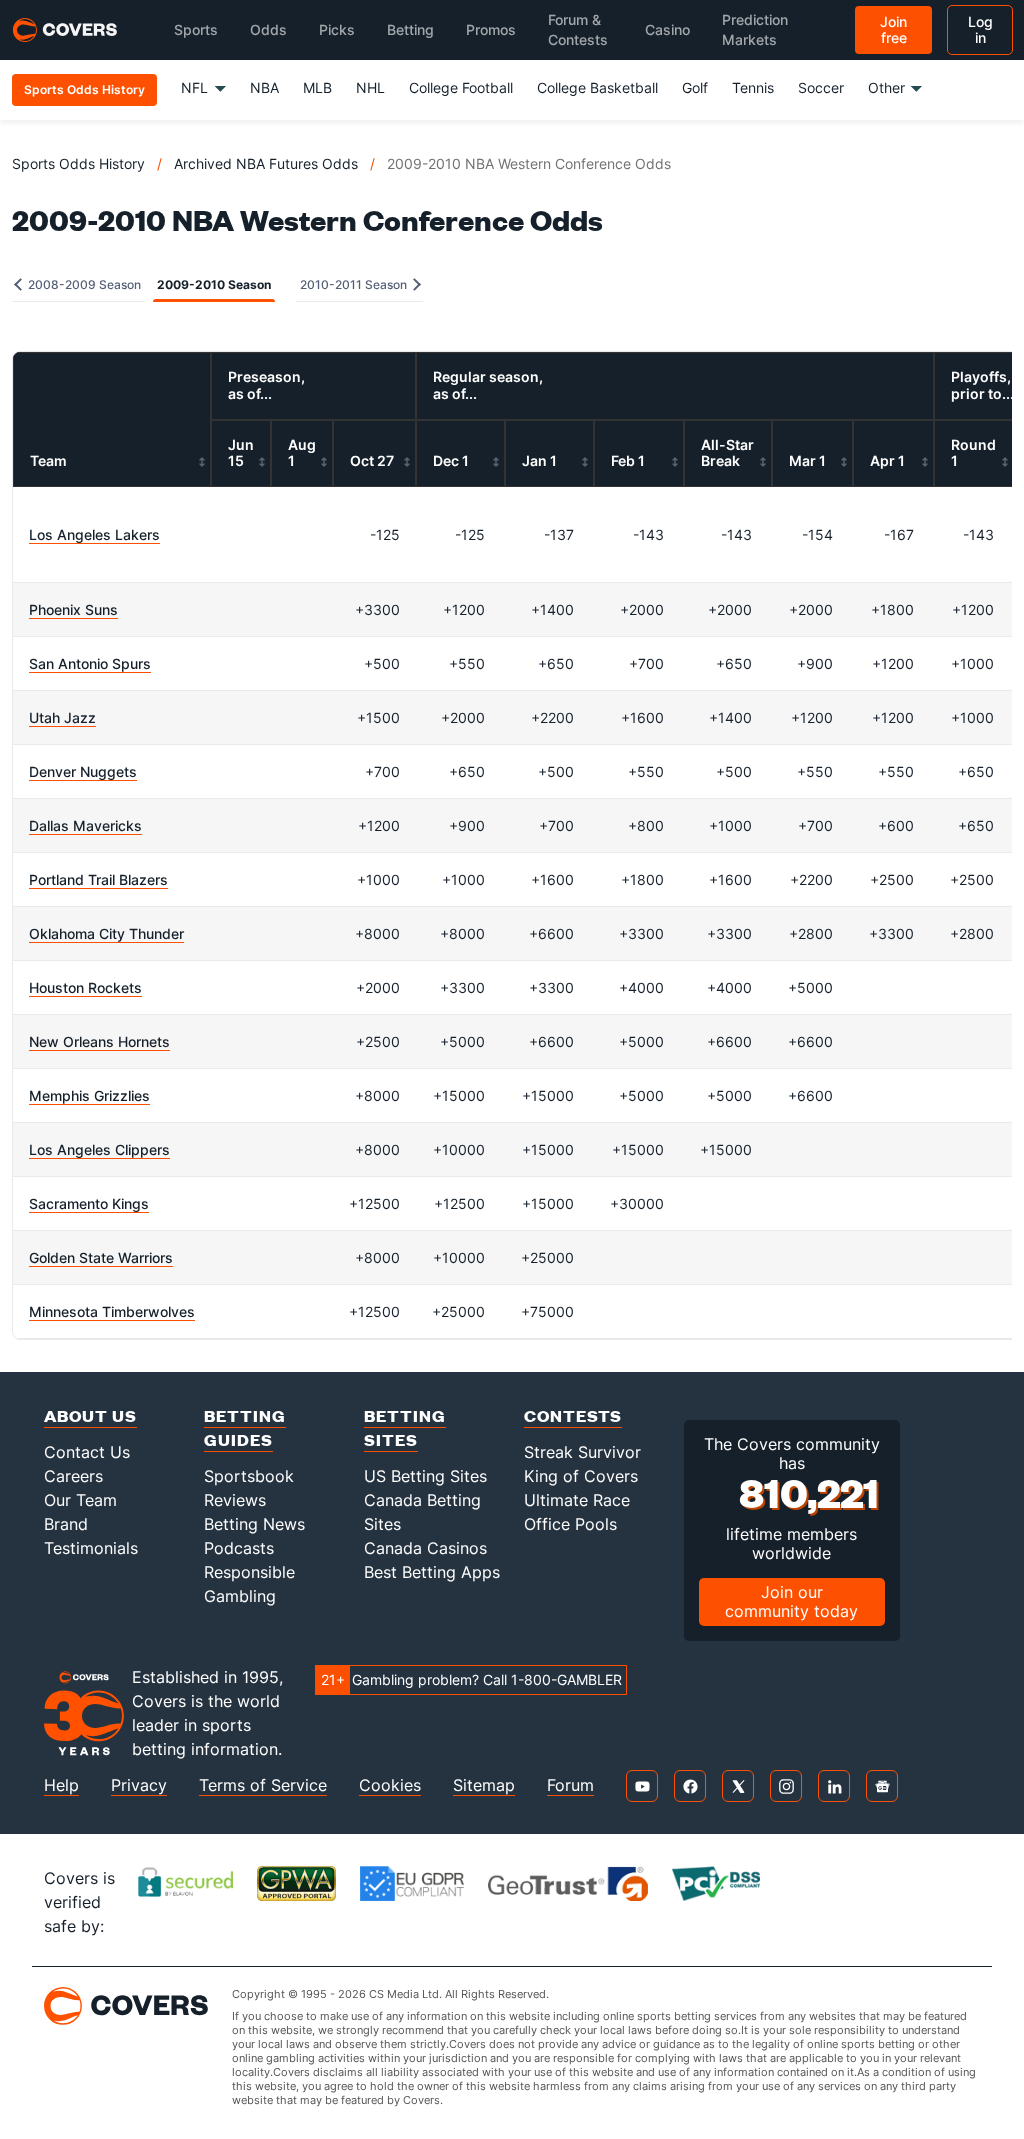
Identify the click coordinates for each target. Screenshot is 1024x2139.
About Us (90, 1415)
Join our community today (791, 1601)
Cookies (390, 1785)
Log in (980, 29)
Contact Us (87, 1452)
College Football (461, 87)
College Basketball (597, 87)
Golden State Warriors (101, 1257)
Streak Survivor (582, 1452)
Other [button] (886, 87)
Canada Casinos (425, 1548)
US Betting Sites (425, 1476)
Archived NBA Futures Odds (266, 163)
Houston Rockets (85, 987)
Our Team (80, 1500)
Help (61, 1785)
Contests (573, 1415)
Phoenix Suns (73, 609)
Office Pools (570, 1524)
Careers (73, 1476)
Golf (695, 87)
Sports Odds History (78, 163)
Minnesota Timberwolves (112, 1311)
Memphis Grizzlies (89, 1095)
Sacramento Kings (89, 1203)
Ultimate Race (577, 1500)
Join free (893, 29)
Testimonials (91, 1548)
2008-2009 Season (83, 284)
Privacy (139, 1785)
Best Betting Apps (432, 1572)
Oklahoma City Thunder (106, 933)
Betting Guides (245, 1427)
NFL (194, 87)
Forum (570, 1785)
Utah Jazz (62, 717)
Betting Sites (405, 1427)
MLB (317, 87)
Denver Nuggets (83, 771)
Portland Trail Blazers (98, 879)
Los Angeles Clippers (99, 1149)
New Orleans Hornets (99, 1041)
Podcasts (239, 1548)
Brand (66, 1524)
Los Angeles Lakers (94, 534)
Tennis (753, 87)
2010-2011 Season (355, 284)
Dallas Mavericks (85, 825)
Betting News (254, 1524)
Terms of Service (263, 1785)
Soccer (821, 87)
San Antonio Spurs (90, 663)
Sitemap (484, 1785)
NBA (264, 87)
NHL (370, 87)
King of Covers (581, 1476)
